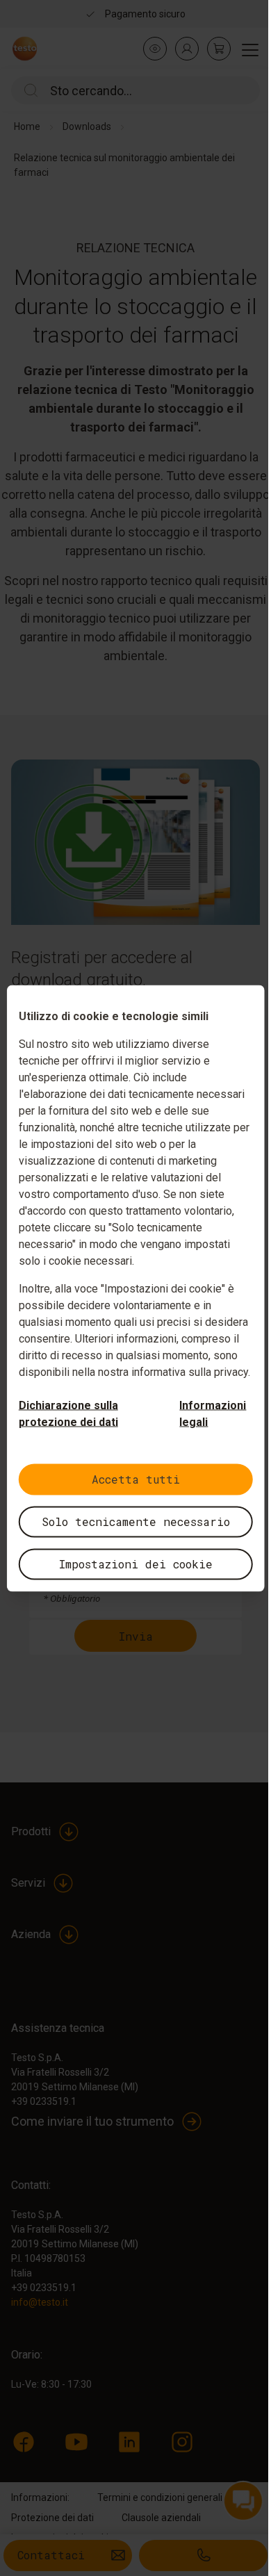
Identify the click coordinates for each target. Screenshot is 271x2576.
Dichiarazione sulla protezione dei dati (68, 1413)
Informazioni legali (213, 1413)
